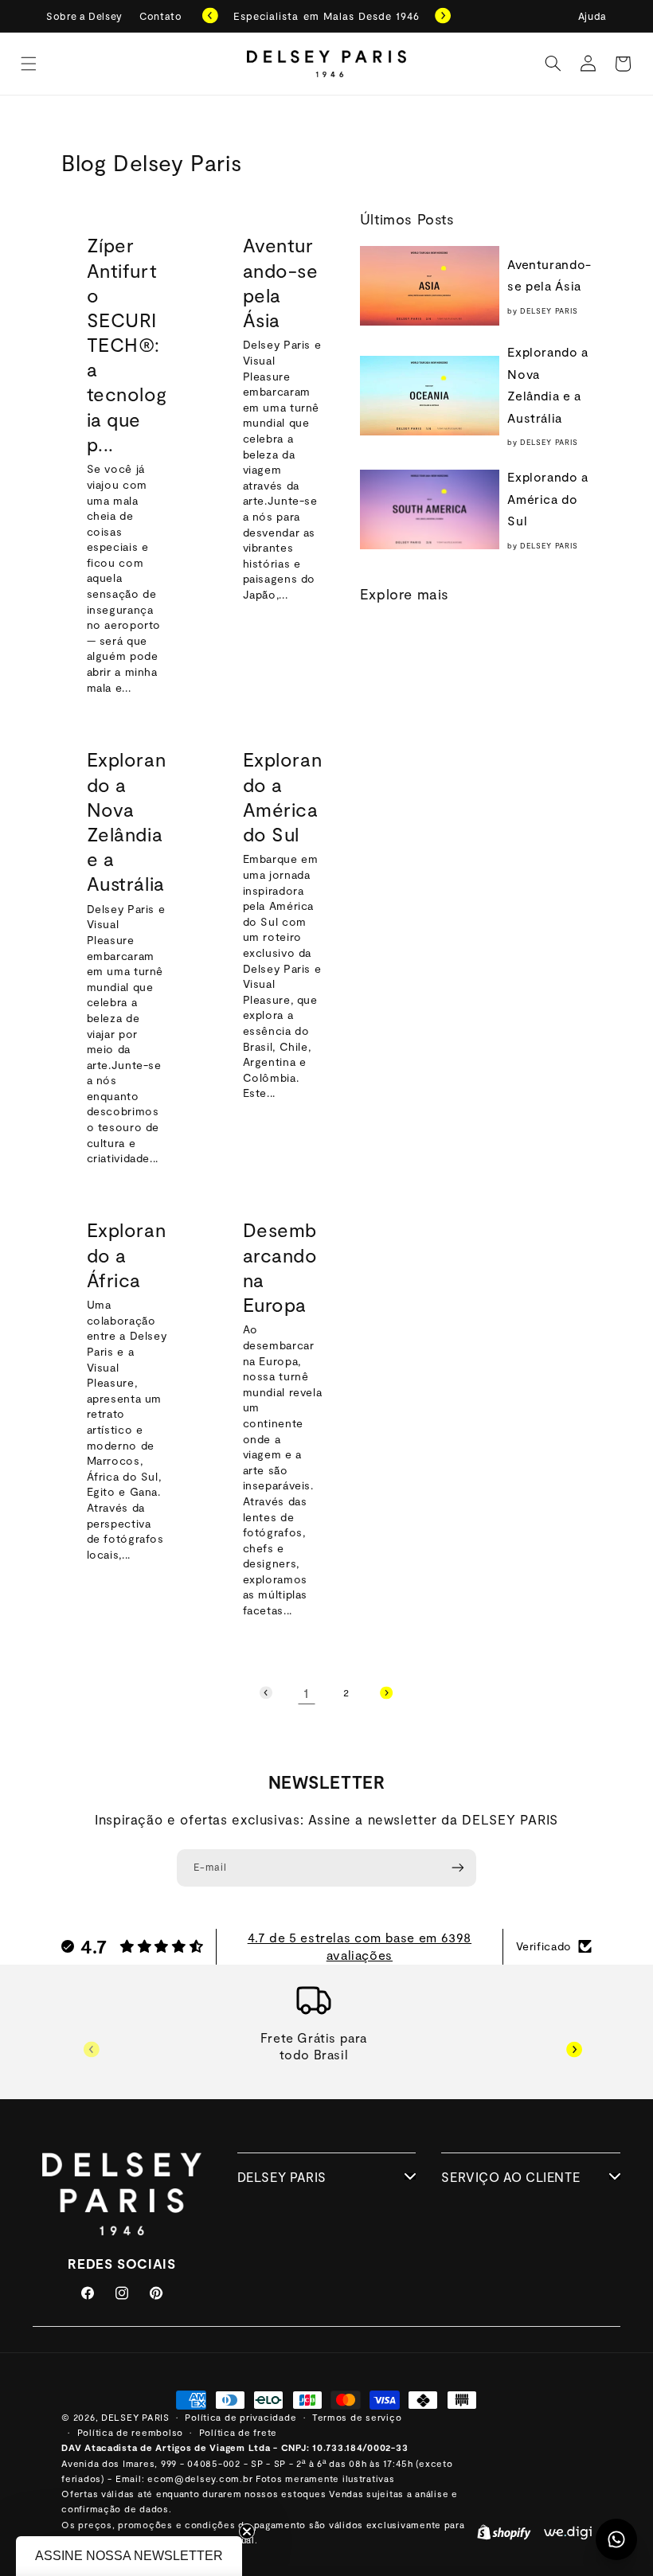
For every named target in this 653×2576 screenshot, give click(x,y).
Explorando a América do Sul (282, 796)
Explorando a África (127, 1255)
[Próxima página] (386, 1692)
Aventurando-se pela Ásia (280, 283)
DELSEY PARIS (135, 2417)
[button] (29, 64)
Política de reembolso (130, 2432)
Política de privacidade (240, 2417)
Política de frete (239, 2432)
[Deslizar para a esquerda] (92, 2049)
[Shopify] (504, 2535)
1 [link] (306, 1692)
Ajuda (592, 16)
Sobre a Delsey (84, 16)
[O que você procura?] (553, 64)
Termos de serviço (357, 2417)
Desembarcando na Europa (280, 1268)
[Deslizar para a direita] (574, 2049)
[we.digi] (568, 2535)
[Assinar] (458, 1868)
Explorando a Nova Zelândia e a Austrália (127, 821)
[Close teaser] (247, 2531)
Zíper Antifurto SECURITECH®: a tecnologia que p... (127, 345)
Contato (160, 16)
